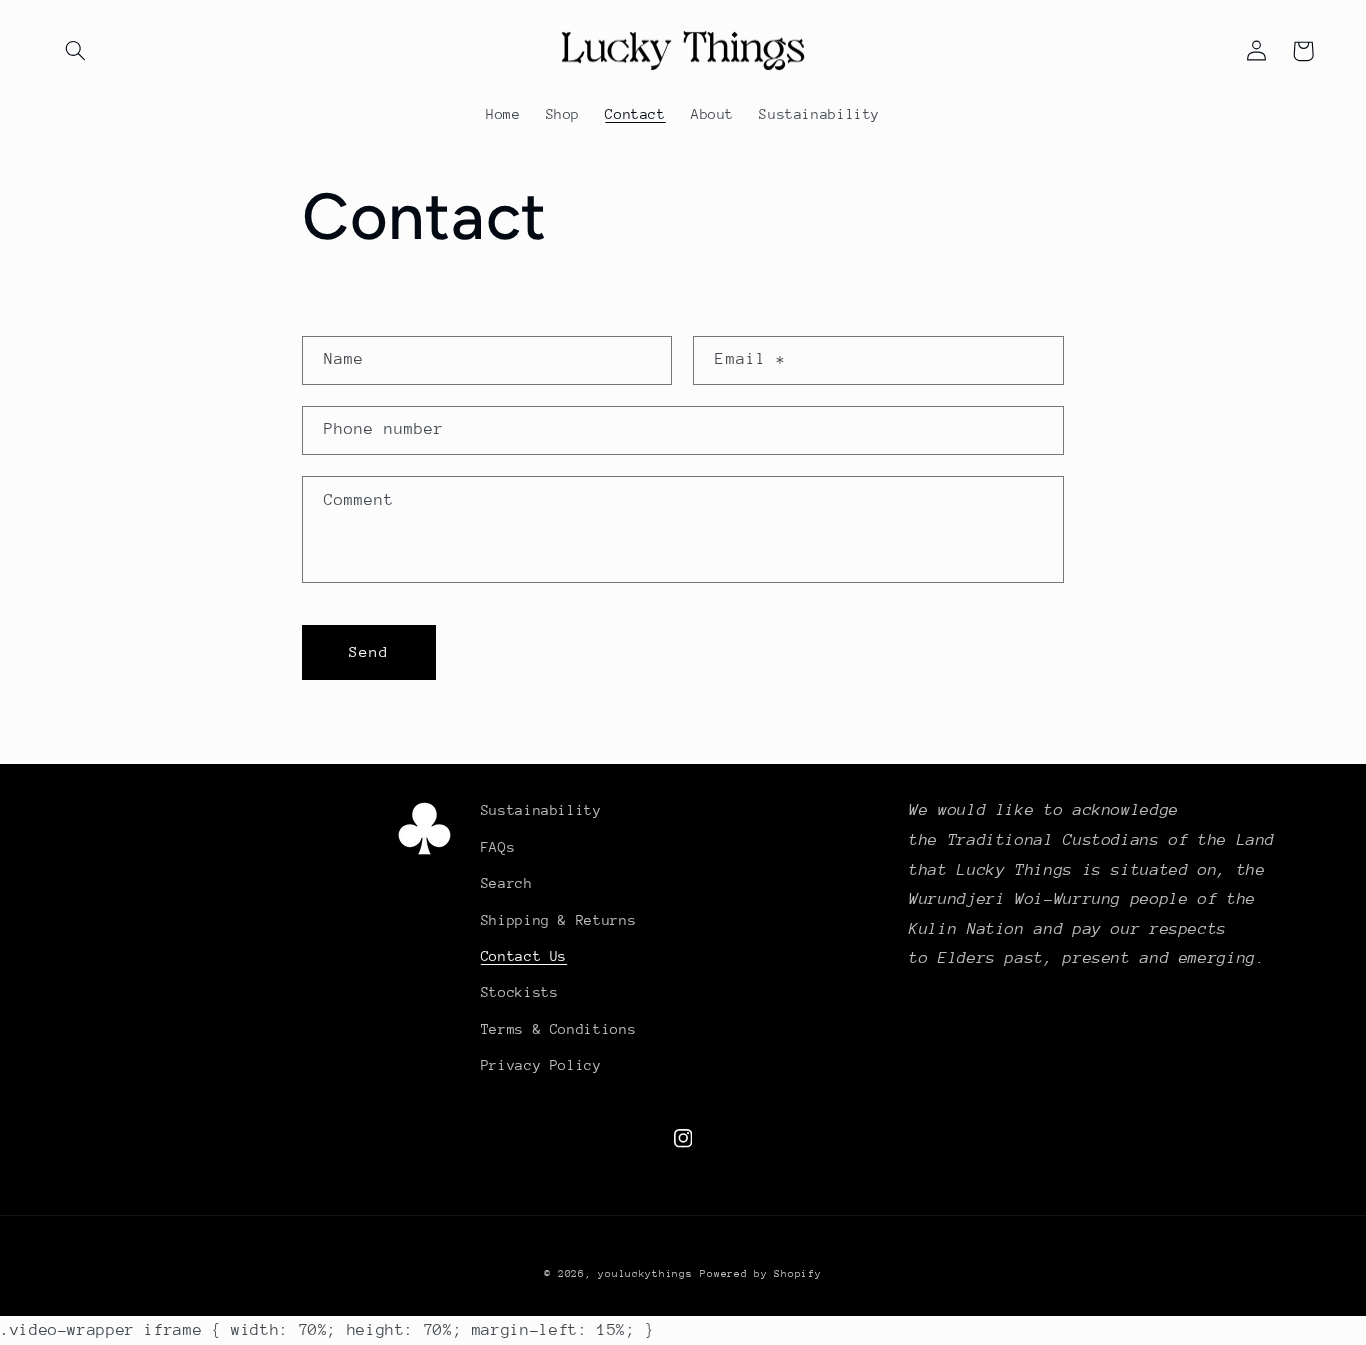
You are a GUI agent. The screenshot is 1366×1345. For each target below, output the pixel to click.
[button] (76, 51)
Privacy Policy (541, 1065)
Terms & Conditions (558, 1029)
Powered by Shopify (760, 1274)
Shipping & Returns (558, 920)
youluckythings (645, 1274)
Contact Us (524, 956)
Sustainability (541, 810)
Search (507, 883)
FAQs (498, 847)
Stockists (520, 992)
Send (369, 651)
